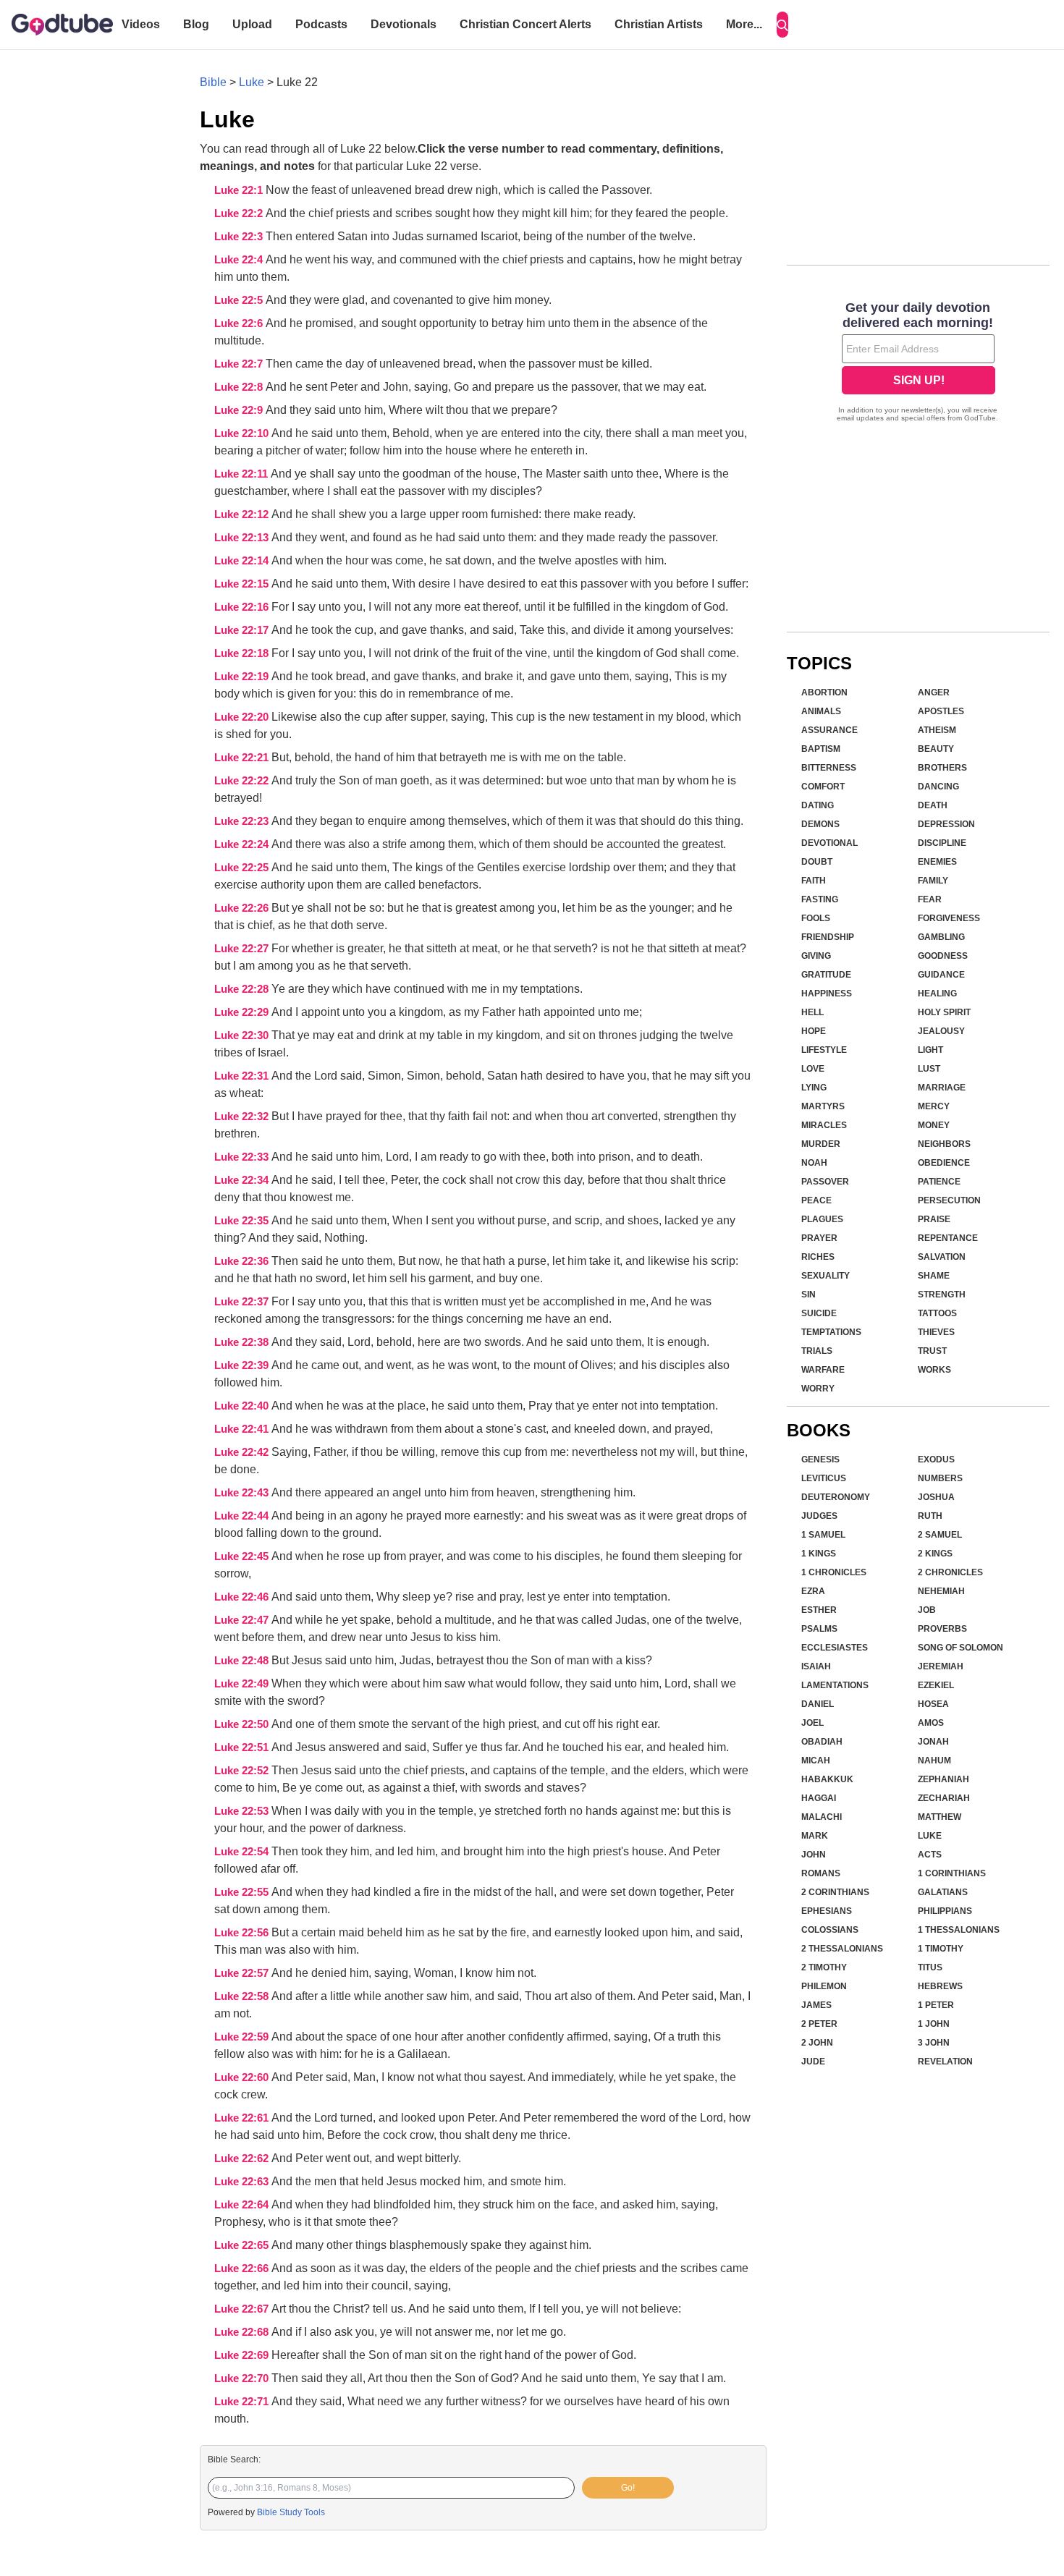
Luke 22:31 (243, 1076)
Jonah (933, 1742)
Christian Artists (659, 24)
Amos (931, 1723)
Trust (932, 1351)
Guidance (941, 975)
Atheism (937, 730)
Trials (817, 1351)
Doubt (817, 862)
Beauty (936, 749)
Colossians (830, 1930)
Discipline (942, 843)
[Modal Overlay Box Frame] (918, 363)
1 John (934, 2024)
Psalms (819, 1629)
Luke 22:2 (240, 213)
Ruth (930, 1516)
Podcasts (321, 24)
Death (933, 805)
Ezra (813, 1591)
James (816, 2005)
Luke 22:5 (240, 300)
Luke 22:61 (243, 2118)
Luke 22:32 (243, 1117)
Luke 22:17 (243, 630)
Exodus (936, 1459)
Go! (628, 2488)
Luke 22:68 (243, 2332)
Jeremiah (941, 1666)
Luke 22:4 (240, 260)
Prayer (819, 1238)
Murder (821, 1144)
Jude (813, 2062)
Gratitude (826, 975)
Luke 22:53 (243, 1811)
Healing (937, 993)
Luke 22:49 (243, 1684)
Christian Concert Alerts (525, 24)
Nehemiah (941, 1591)
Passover (825, 1182)
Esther (819, 1610)
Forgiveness (949, 918)
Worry (818, 1389)
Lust (929, 1069)
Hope (814, 1031)
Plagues (822, 1219)
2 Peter (819, 2024)
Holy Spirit (944, 1012)
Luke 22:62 (243, 2158)
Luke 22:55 (243, 1892)
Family (933, 881)
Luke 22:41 (243, 1429)
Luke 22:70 (243, 2378)
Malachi (822, 1817)
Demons (820, 824)
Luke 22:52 (243, 1771)
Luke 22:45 (243, 1556)
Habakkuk (827, 1779)
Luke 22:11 (242, 474)
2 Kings (935, 1554)
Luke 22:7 (240, 364)
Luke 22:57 (243, 1973)
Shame (934, 1276)
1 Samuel (823, 1535)
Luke (252, 82)
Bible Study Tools (291, 2512)
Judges (819, 1516)
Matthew (940, 1817)
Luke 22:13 (243, 538)
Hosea (933, 1704)
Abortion (824, 692)
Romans (821, 1873)
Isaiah (816, 1666)
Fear (930, 899)
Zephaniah (943, 1779)
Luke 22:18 (243, 653)
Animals (821, 711)
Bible (213, 82)
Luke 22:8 (240, 387)
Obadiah (822, 1742)
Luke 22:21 (243, 758)
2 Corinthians (835, 1892)
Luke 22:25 (243, 868)
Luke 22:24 (243, 844)
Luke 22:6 (240, 323)
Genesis (820, 1459)
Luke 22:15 (243, 584)
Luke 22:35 (243, 1221)
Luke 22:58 (243, 1996)
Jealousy (941, 1031)
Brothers (942, 768)
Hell (812, 1012)
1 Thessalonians (959, 1930)
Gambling (941, 937)
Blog (196, 24)
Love (813, 1069)
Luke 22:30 (243, 1035)
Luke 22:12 (243, 514)
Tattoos (937, 1313)
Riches (818, 1257)
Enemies (937, 862)
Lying (814, 1088)
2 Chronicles (950, 1572)
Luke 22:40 (243, 1406)
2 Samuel (940, 1535)
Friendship (828, 937)
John (814, 1855)
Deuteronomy (836, 1497)
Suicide (819, 1313)
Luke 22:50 (243, 1724)
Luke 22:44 (243, 1516)
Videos (141, 24)
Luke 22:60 (243, 2077)
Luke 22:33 (243, 1157)
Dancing (938, 787)
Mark (815, 1836)
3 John (934, 2043)
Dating (818, 805)
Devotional (829, 843)
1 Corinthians (952, 1873)
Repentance (948, 1238)
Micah (816, 1761)
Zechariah (944, 1798)
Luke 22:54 (243, 1852)
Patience (939, 1182)
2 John (817, 2043)
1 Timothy (941, 1949)
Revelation (945, 2062)
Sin (808, 1295)
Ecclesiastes (835, 1648)
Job (927, 1610)
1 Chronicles (834, 1572)
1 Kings (819, 1554)
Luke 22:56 (243, 1933)
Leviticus (824, 1478)
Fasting (820, 899)
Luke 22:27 (243, 949)
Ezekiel (936, 1685)
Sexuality (826, 1276)
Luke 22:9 (240, 410)
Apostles (941, 711)
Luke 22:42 (243, 1452)
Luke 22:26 (243, 908)
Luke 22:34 (243, 1180)
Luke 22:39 (243, 1365)
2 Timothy (824, 1967)
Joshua (936, 1497)
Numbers (940, 1478)
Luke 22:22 (243, 781)
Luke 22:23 (243, 821)
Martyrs (823, 1106)
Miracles (824, 1125)
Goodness (943, 956)
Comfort (823, 787)
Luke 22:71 (243, 2402)
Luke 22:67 (243, 2309)
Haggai (819, 1798)
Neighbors (944, 1144)
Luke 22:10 (243, 433)
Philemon (824, 1986)
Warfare (823, 1370)
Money (934, 1125)
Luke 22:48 (243, 1661)
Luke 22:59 (243, 2037)
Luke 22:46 (243, 1597)
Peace (816, 1200)
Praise (934, 1219)
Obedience (944, 1163)
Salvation (942, 1257)
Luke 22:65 (243, 2245)
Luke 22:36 (243, 1261)
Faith (814, 881)
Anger (934, 692)
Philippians (945, 1911)
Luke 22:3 (240, 237)
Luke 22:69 (243, 2355)
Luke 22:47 (243, 1620)
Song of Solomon (960, 1648)
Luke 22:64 (243, 2205)
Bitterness (829, 768)
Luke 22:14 (243, 561)
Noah (814, 1163)
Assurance (829, 730)
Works (934, 1370)
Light (930, 1050)
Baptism (821, 749)
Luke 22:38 (243, 1342)
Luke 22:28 (243, 989)
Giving (816, 956)
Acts (930, 1855)
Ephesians (827, 1911)
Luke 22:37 (243, 1302)
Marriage (942, 1088)
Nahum (934, 1761)
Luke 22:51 (243, 1747)
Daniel (818, 1704)
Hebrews (940, 1986)
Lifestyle (824, 1050)
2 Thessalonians (842, 1949)
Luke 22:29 (243, 1012)
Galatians (943, 1892)
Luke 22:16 (243, 607)
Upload (252, 24)
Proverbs (942, 1629)
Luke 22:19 (243, 677)
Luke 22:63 (243, 2182)
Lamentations (835, 1685)
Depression (946, 824)
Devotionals (404, 24)
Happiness (827, 993)
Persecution (949, 1200)
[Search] (782, 25)
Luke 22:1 (240, 190)
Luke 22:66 (243, 2268)
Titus (930, 1967)
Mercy (934, 1106)
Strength (942, 1295)
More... (744, 24)
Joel (812, 1723)
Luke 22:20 (243, 717)
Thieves (936, 1332)
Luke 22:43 (243, 1493)
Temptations (831, 1332)
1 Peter (936, 2005)
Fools (816, 918)
